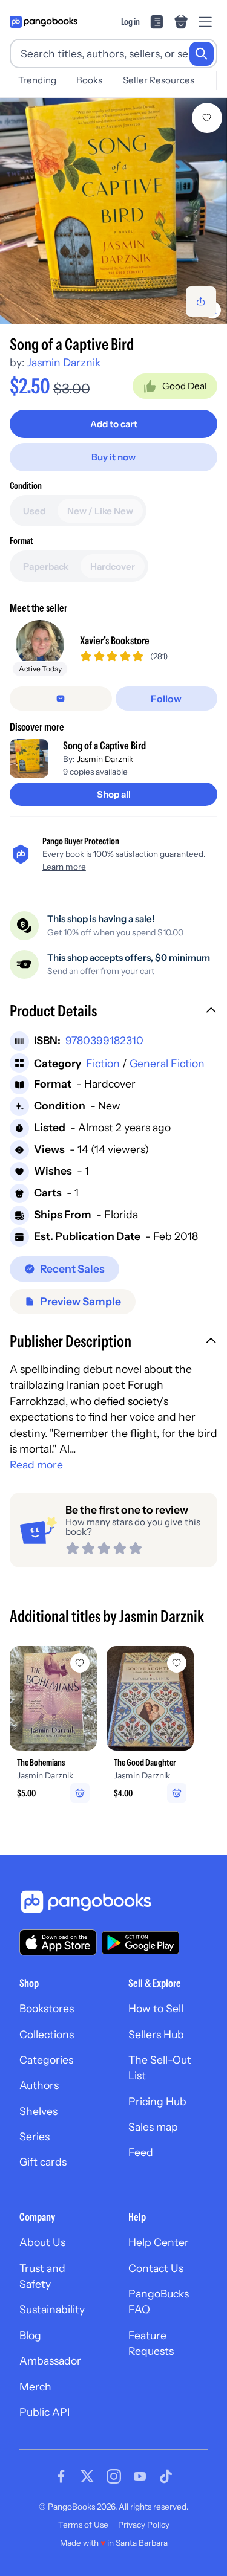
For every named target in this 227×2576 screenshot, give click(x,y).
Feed (141, 2152)
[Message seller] (61, 699)
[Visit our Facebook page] (61, 2476)
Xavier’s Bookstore (115, 640)
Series (35, 2136)
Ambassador (50, 2361)
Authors (39, 2085)
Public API (44, 2412)
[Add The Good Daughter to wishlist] (177, 1663)
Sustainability (52, 2309)
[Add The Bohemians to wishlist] (80, 1663)
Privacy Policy (144, 2525)
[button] (113, 1012)
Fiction (103, 1063)
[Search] (202, 54)
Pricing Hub (157, 2101)
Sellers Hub (156, 2034)
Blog (30, 2335)
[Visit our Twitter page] (87, 2476)
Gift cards (43, 2162)
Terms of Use (83, 2525)
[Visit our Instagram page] (114, 2476)
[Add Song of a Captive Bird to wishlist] (207, 118)
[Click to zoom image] (113, 211)
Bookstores (47, 2008)
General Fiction (167, 1063)
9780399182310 (104, 1040)
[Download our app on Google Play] (140, 1943)
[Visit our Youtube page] (140, 2476)
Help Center (159, 2242)
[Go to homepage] (44, 22)
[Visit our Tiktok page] (166, 2476)
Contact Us (156, 2268)
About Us (42, 2242)
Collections (47, 2034)
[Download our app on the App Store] (58, 1942)
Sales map (153, 2127)
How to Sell (156, 2008)
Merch (35, 2387)
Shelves (38, 2111)
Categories (46, 2060)
